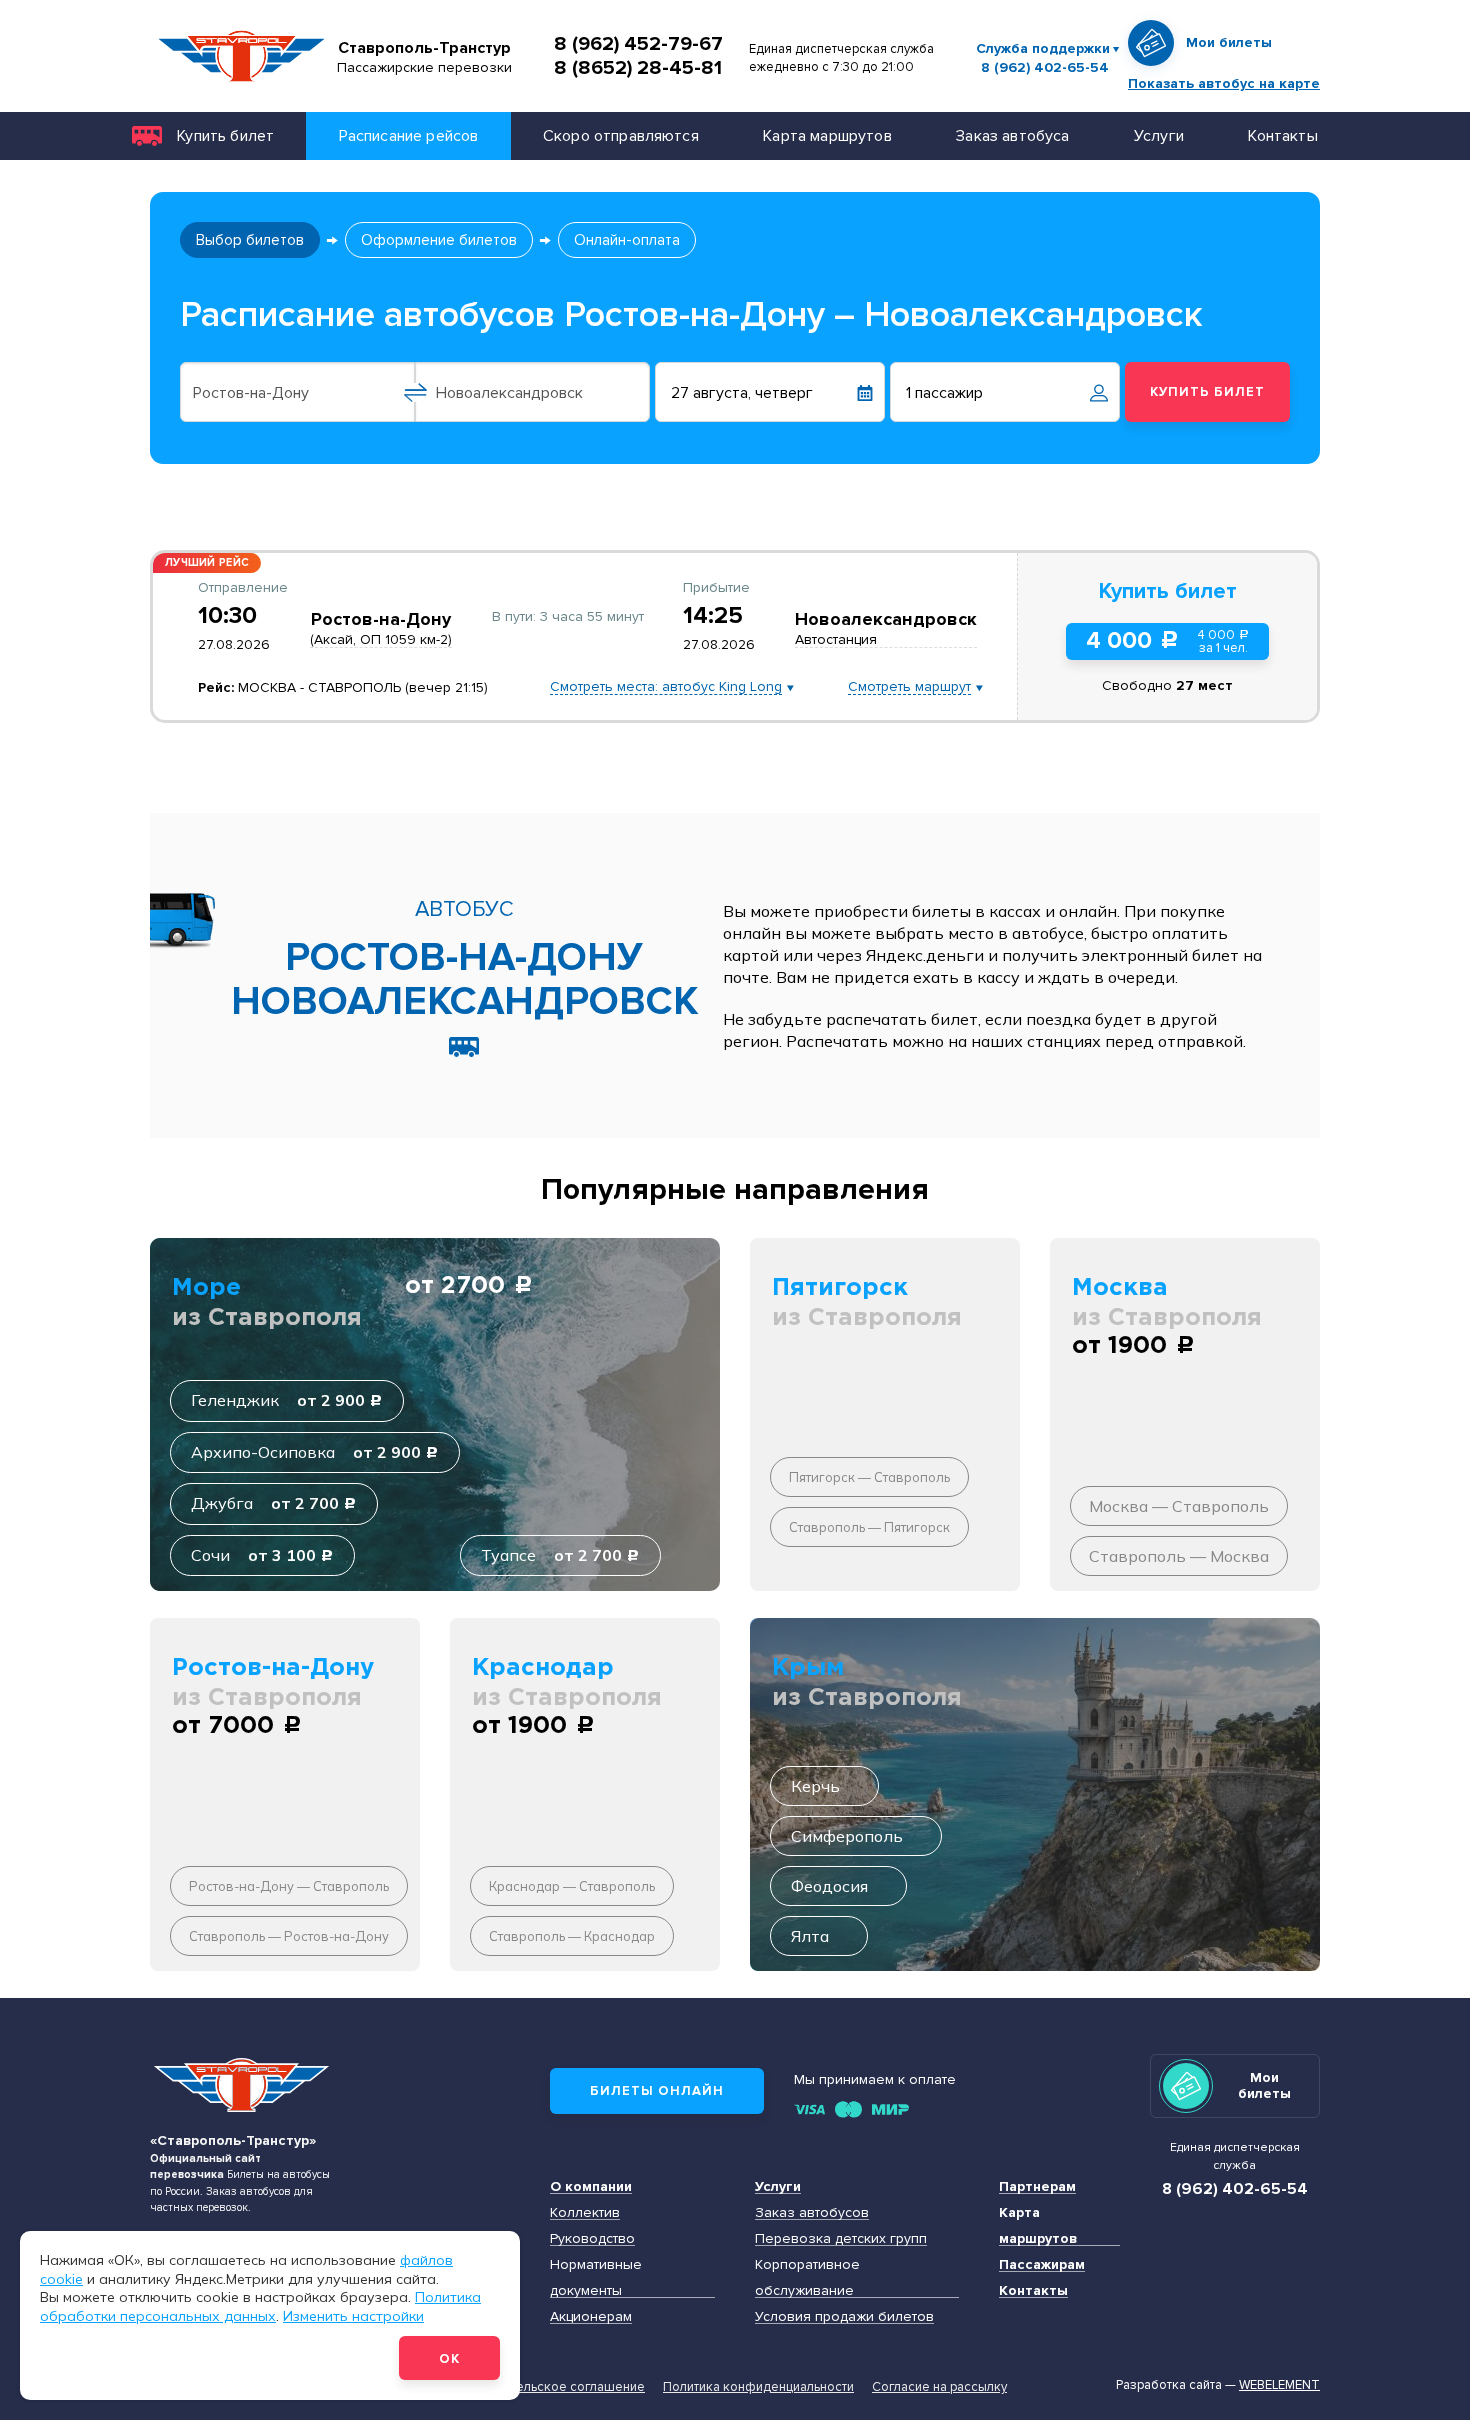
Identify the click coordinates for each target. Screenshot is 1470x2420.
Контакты (1282, 135)
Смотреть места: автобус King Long (666, 687)
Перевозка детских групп (841, 2238)
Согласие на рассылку (939, 2387)
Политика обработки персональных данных (260, 2306)
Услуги (1159, 135)
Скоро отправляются (621, 135)
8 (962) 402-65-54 (1045, 68)
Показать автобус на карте (1224, 83)
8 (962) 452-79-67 (638, 44)
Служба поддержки (1043, 48)
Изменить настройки (353, 2316)
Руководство (592, 2238)
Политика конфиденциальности (758, 2387)
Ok (449, 2359)
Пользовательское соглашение (548, 2387)
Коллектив (585, 2212)
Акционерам (591, 2316)
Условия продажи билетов (844, 2316)
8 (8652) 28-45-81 (638, 68)
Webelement (1279, 2385)
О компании (591, 2186)
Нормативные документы (596, 2277)
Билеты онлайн (657, 2091)
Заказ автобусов (812, 2212)
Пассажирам (1042, 2264)
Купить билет (225, 135)
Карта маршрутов (827, 135)
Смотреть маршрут (909, 687)
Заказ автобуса (1012, 135)
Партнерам (1037, 2186)
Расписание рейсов (409, 135)
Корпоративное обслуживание (807, 2277)
